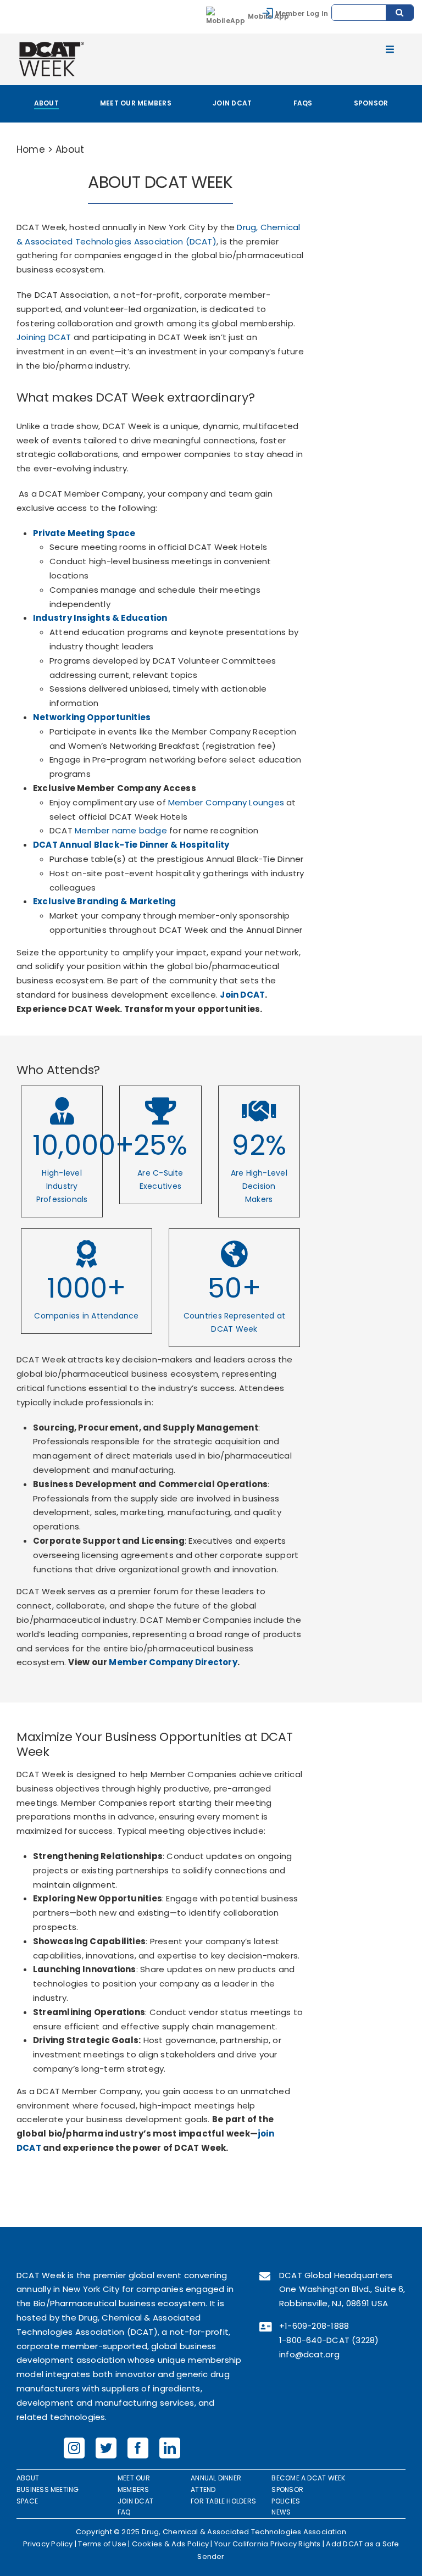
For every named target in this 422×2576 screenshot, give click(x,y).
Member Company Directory (173, 1662)
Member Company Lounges (226, 802)
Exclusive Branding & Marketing (105, 901)
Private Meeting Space (84, 533)
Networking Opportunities (92, 717)
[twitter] (106, 2448)
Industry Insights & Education (100, 618)
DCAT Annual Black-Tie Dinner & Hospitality (131, 845)
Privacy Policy (48, 2544)
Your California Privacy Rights (268, 2544)
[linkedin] (170, 2448)
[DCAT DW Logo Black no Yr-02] (51, 43)
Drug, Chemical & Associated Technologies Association (244, 2532)
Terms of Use (102, 2544)
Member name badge (121, 830)
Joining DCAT (44, 337)
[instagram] (74, 2448)
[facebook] (138, 2448)
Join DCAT (242, 995)
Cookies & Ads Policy (171, 2544)
